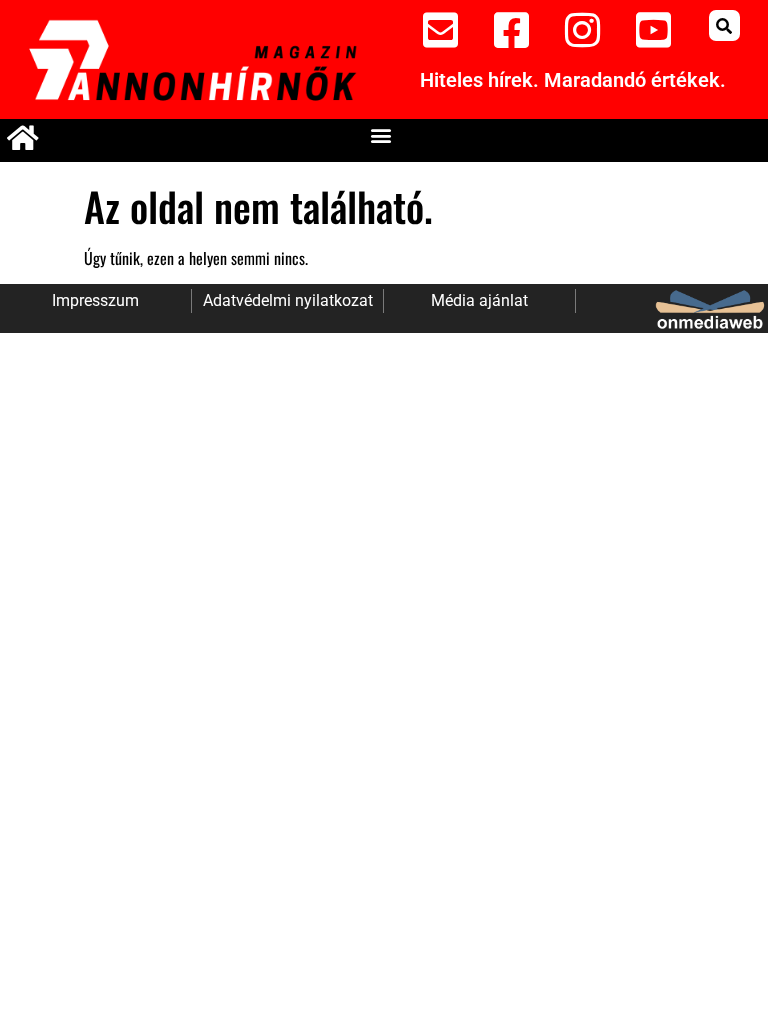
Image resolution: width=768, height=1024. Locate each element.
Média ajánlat (479, 300)
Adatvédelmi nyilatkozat (288, 300)
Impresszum (95, 300)
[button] (724, 25)
